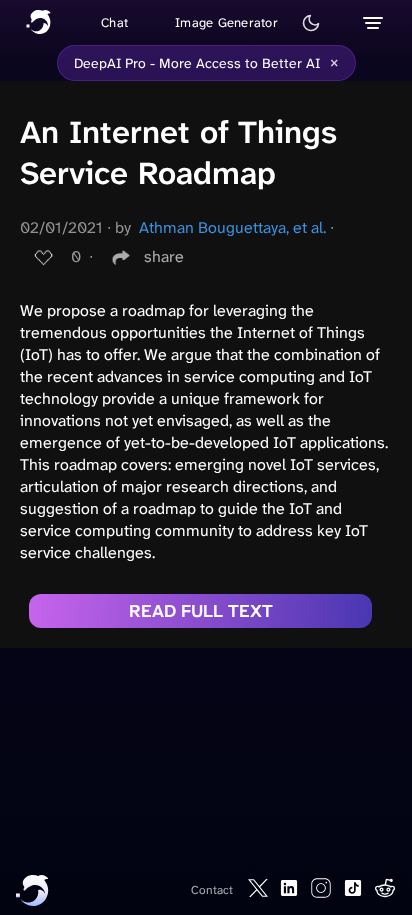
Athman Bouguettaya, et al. (232, 227)
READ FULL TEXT (201, 611)
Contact (212, 890)
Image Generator (226, 22)
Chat (114, 22)
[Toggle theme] (311, 23)
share (164, 256)
